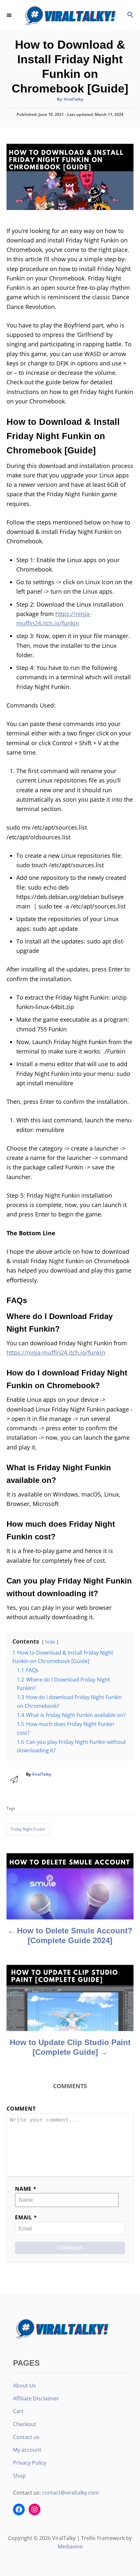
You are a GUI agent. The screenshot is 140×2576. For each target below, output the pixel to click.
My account (27, 2450)
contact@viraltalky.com (70, 2493)
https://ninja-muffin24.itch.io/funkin (56, 1352)
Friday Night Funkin (28, 1829)
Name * (26, 2189)
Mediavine (70, 2546)
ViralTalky (74, 99)
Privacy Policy (30, 2463)
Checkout (25, 2424)
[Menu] (10, 15)
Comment (21, 2109)
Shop (19, 2476)
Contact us (26, 2437)
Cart (18, 2411)
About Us (24, 2385)
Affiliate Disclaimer (36, 2398)
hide (50, 1642)
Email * (26, 2217)
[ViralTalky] (70, 15)
